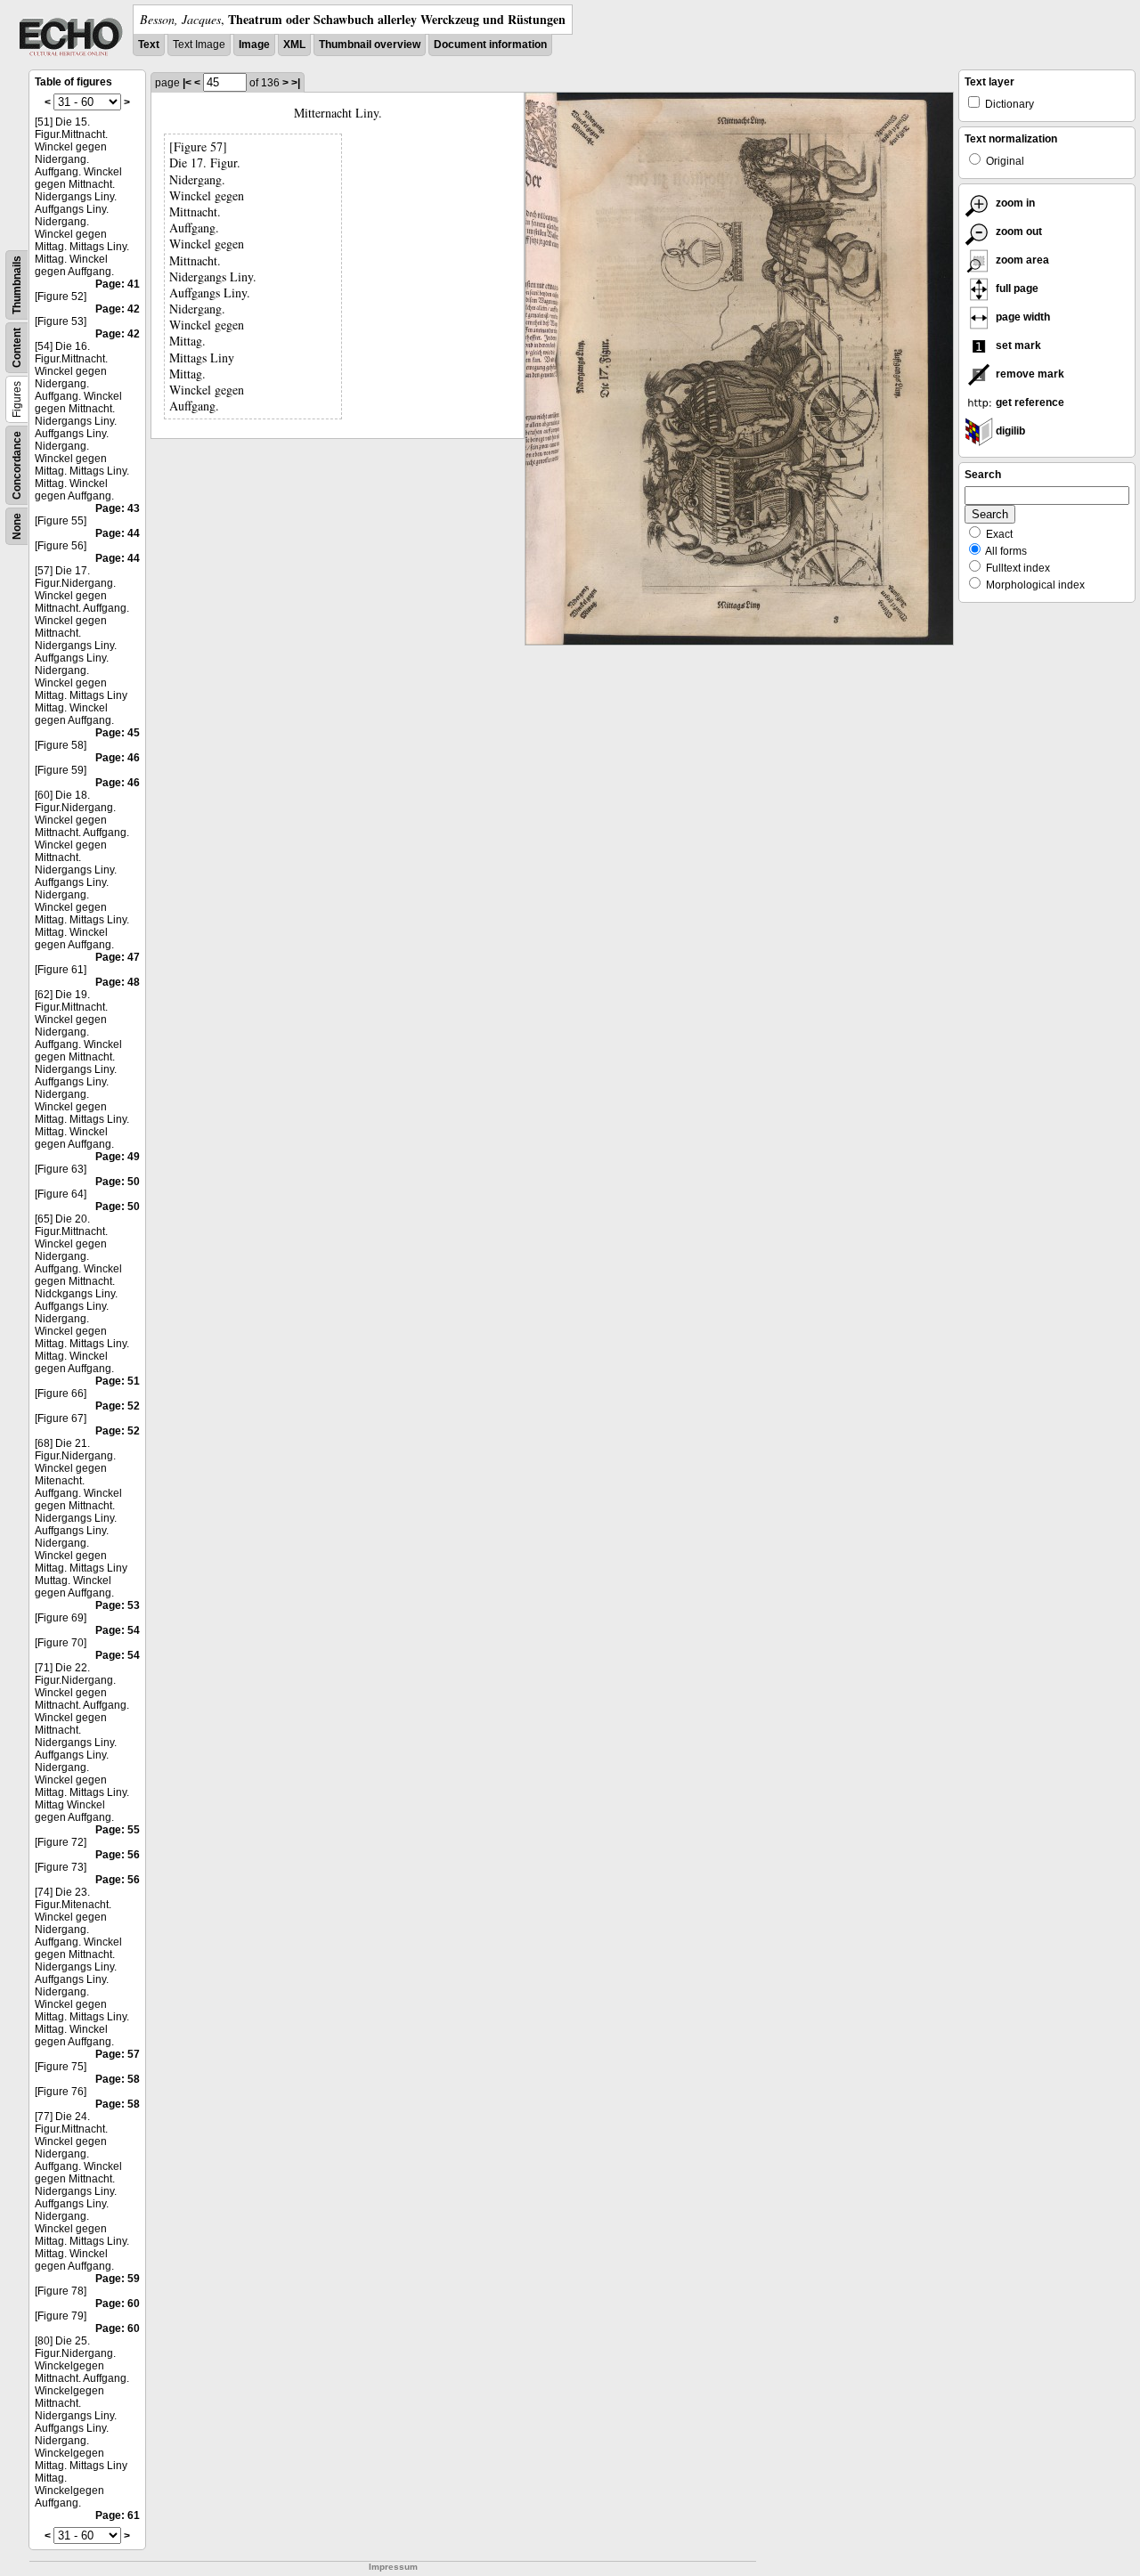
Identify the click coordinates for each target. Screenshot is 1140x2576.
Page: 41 (118, 284)
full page (1016, 288)
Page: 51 (118, 1381)
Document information (490, 45)
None (17, 526)
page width (1022, 317)
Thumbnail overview (370, 45)
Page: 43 (118, 508)
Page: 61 (118, 2515)
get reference (1029, 402)
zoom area (1021, 260)
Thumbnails (17, 285)
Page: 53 (118, 1605)
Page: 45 (118, 733)
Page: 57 (118, 2054)
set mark (1017, 345)
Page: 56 (118, 1855)
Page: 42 (118, 309)
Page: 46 (118, 758)
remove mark (1029, 374)
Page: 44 (118, 533)
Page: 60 (118, 2304)
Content (17, 348)
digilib (1009, 431)
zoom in (1014, 203)
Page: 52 (118, 1406)
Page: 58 (118, 2079)
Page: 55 (118, 1830)
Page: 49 (118, 1157)
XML (294, 45)
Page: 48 (118, 982)
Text (149, 45)
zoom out (1018, 232)
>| (296, 83)
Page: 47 (118, 957)
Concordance (17, 465)
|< (187, 83)
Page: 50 (118, 1182)
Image (254, 45)
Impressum (393, 2567)
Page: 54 (118, 1630)
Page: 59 (118, 2279)
